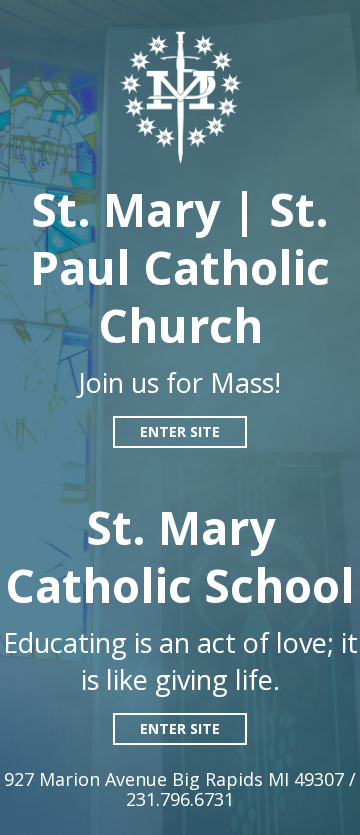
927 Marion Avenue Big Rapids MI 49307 (176, 779)
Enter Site (180, 431)
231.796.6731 (180, 799)
